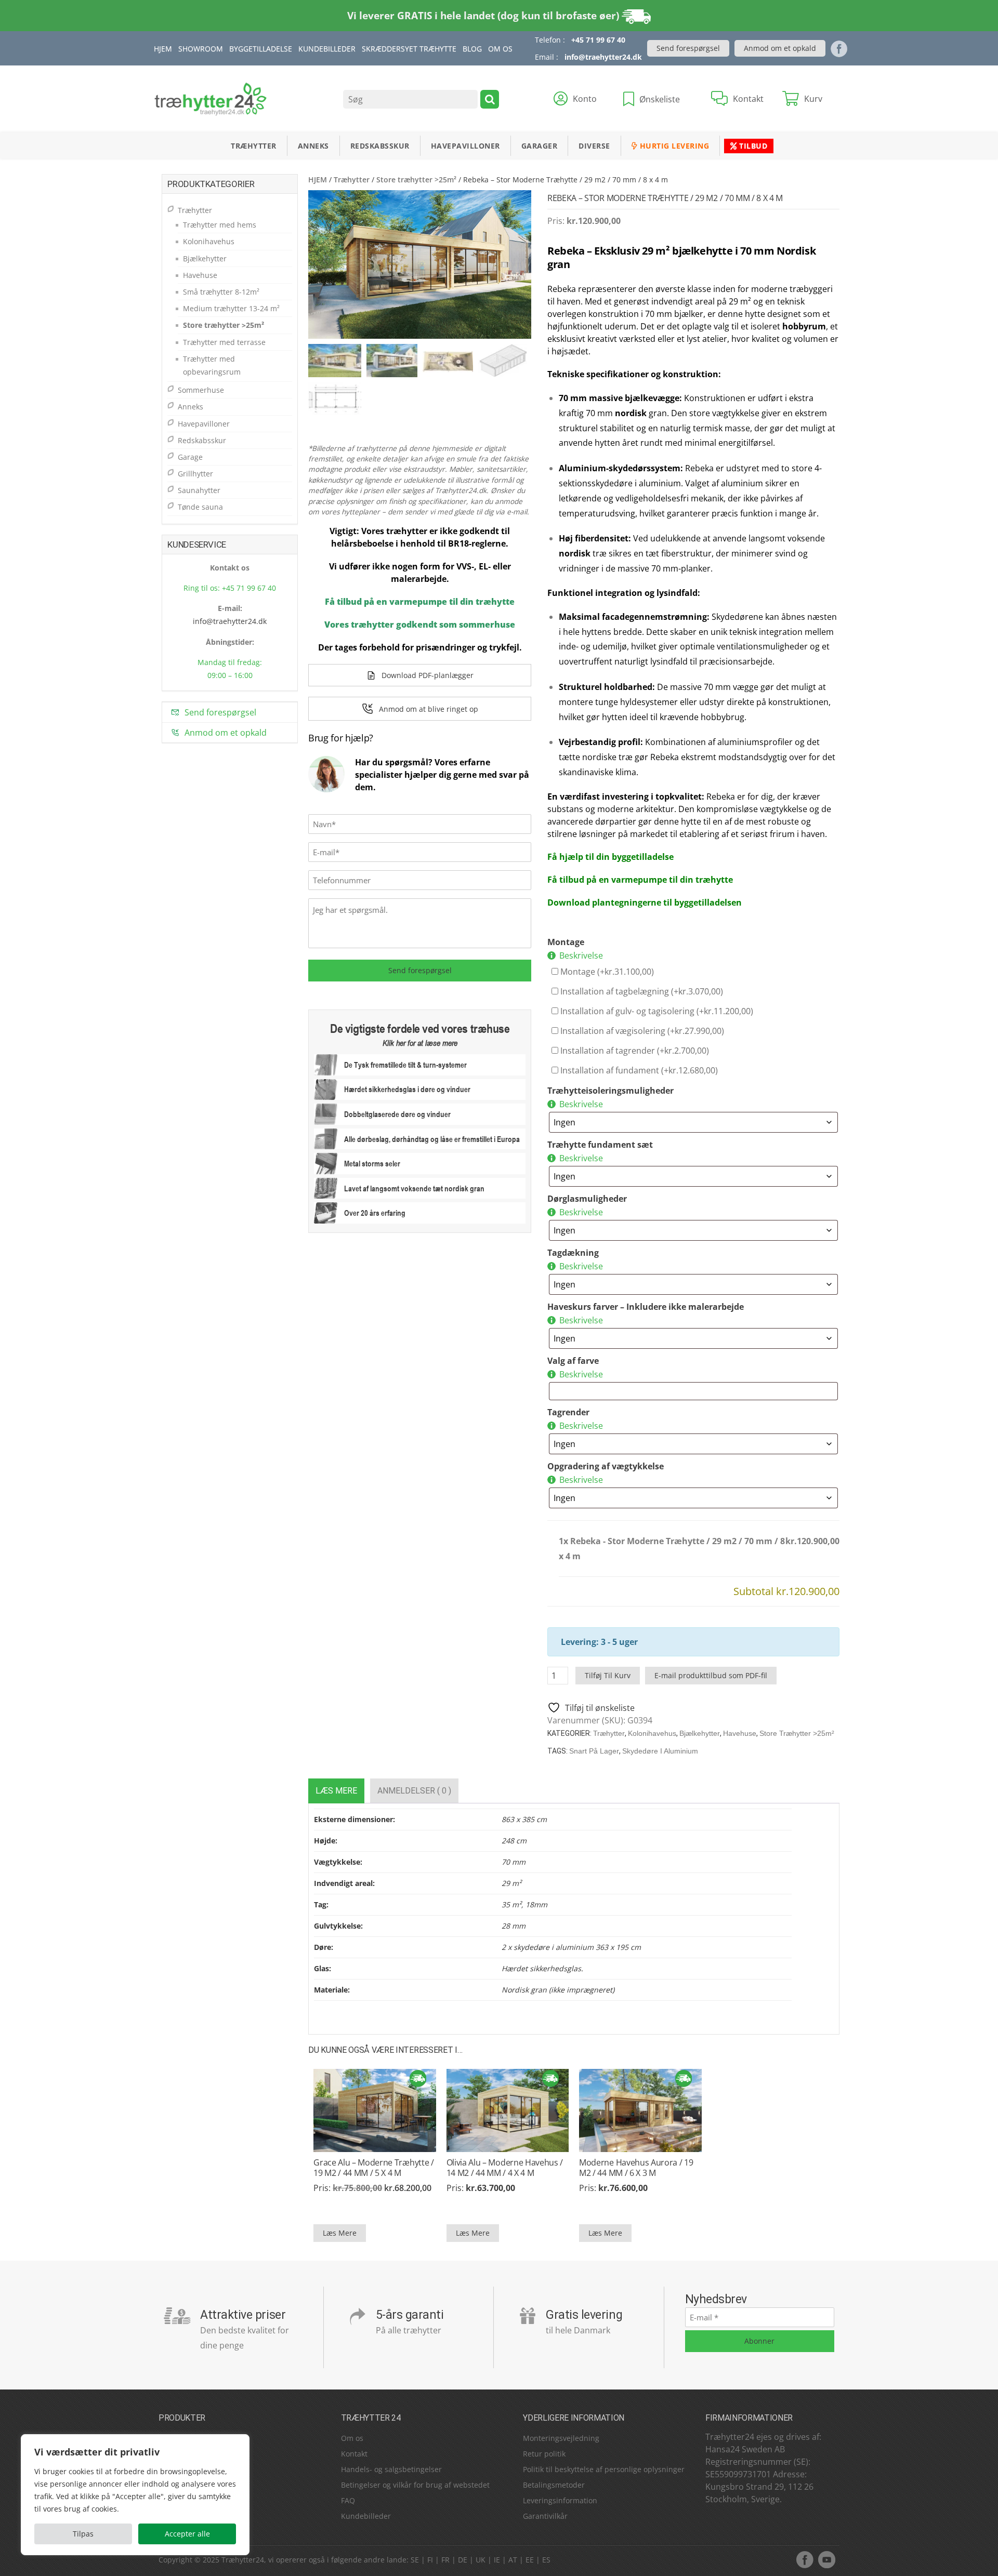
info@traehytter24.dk (603, 57)
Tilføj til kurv (608, 1675)
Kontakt (354, 2454)
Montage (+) (606, 972)
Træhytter (254, 146)
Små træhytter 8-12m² (221, 292)
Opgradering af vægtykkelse (606, 1466)
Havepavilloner (465, 146)
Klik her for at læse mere (420, 1043)
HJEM (318, 180)
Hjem (163, 49)
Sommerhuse (201, 390)
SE (415, 2560)
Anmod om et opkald (780, 48)
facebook (805, 2559)
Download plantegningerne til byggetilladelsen (645, 902)
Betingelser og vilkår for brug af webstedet (415, 2485)
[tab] (336, 1791)
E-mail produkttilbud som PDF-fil (711, 1675)
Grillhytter (195, 474)
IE (497, 2560)
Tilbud (752, 146)
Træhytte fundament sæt (600, 1145)
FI (430, 2560)
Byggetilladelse (261, 49)
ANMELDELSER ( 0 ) (414, 1791)
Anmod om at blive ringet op (429, 709)
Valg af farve (573, 1361)
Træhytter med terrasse (224, 342)
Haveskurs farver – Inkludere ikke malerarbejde (646, 1307)
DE (463, 2560)
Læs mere (336, 1791)
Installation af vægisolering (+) (641, 1031)
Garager (540, 146)
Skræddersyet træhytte (409, 49)
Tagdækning (573, 1253)
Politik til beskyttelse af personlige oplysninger (604, 2469)
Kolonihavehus (652, 1733)
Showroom (201, 49)
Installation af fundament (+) (638, 1070)
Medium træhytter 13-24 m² (231, 308)
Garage (190, 457)
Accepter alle (187, 2534)
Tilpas (83, 2534)
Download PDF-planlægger (428, 675)
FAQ (348, 2500)
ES (546, 2560)
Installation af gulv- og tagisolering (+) (656, 1011)
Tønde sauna (200, 507)
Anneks (313, 146)
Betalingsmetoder (554, 2485)
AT (513, 2560)
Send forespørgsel (688, 48)
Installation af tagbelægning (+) (641, 991)
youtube (826, 2559)
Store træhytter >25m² (416, 180)
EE (530, 2560)
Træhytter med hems (220, 225)
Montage (566, 942)
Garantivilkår (545, 2516)
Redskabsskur (380, 146)
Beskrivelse (581, 955)
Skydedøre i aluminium (660, 1751)
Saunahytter (199, 490)
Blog (472, 49)
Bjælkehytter (700, 1733)
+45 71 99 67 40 (598, 40)
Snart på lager (594, 1751)
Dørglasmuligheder (587, 1199)
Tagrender (568, 1412)
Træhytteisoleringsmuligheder (610, 1091)
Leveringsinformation (560, 2500)
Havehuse (740, 1733)
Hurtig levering (673, 146)
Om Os (500, 49)
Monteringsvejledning (561, 2438)
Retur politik (544, 2454)
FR (445, 2560)
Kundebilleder (327, 49)
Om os (352, 2438)
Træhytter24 (243, 2560)
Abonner (759, 2341)
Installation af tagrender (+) (634, 1051)
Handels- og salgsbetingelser (391, 2469)
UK (481, 2560)
